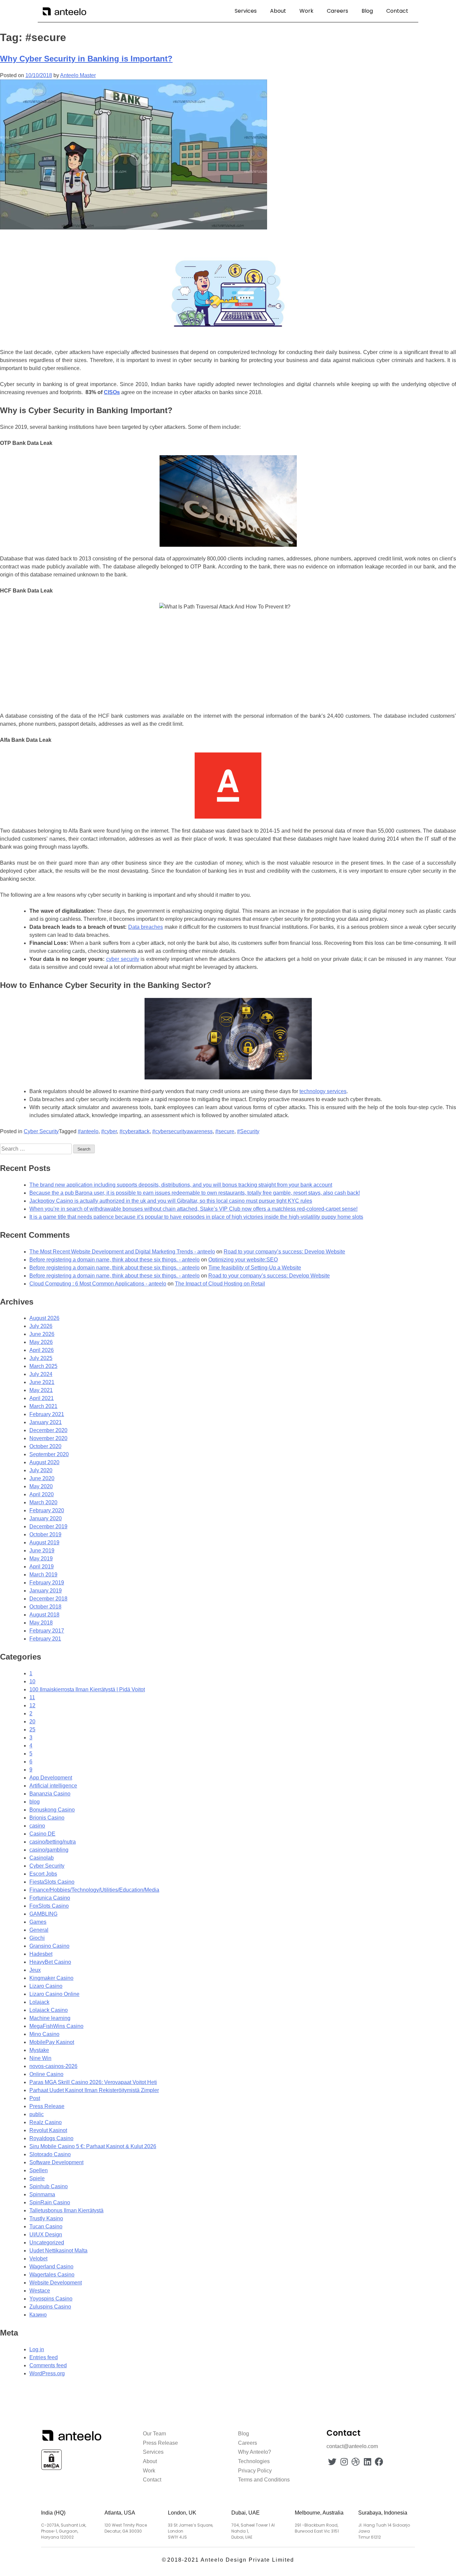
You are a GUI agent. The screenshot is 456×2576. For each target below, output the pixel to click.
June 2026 (42, 1334)
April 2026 (42, 1350)
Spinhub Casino (49, 2186)
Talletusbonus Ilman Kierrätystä (66, 2210)
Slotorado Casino (50, 2154)
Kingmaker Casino (51, 1978)
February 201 (45, 1639)
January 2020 (46, 1518)
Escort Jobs (43, 1874)
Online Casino (46, 2074)
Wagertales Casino (52, 2275)
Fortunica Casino (50, 1898)
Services (246, 11)
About (278, 11)
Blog (367, 11)
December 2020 (48, 1430)
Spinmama (42, 2194)
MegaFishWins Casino (56, 2026)
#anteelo (88, 1131)
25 (32, 1730)
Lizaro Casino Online (54, 1994)
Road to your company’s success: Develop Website (284, 1252)
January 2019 (46, 1591)
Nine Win (40, 2058)
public (37, 2114)
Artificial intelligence (53, 1786)
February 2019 (47, 1583)
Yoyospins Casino (51, 2299)
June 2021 (42, 1382)
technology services (323, 1091)
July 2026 (41, 1326)
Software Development (56, 2162)
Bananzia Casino (50, 1794)
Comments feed (48, 2365)
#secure (225, 1131)
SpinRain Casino (50, 2202)
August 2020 (44, 1462)
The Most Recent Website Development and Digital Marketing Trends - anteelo (122, 1252)
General (39, 1930)
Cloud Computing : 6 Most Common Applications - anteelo (98, 1284)
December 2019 (48, 1526)
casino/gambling (49, 1850)
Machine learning (50, 2018)
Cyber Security (41, 1131)
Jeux (35, 1970)
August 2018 (44, 1615)
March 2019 (43, 1575)
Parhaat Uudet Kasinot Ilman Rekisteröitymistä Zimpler (94, 2090)
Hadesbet (41, 1954)
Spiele (37, 2178)
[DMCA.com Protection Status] (51, 2469)
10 (32, 1681)
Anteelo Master (78, 75)
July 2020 (41, 1470)
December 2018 (48, 1599)
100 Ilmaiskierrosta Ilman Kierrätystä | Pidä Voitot (87, 1689)
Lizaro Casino (46, 1986)
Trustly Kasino (46, 2218)
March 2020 (43, 1502)
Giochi (37, 1938)
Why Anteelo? (255, 2452)
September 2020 (49, 1454)
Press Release (47, 2106)
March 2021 (43, 1406)
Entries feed (44, 2357)
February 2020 (47, 1510)
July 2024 (41, 1374)
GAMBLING (43, 1914)
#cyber (109, 1131)
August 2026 (44, 1318)
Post (35, 2098)
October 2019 (45, 1534)
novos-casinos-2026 (53, 2066)
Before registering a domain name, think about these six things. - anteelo (115, 1260)
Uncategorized (47, 2243)
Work (306, 11)
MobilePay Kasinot (52, 2042)
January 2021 (46, 1422)
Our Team (154, 2434)
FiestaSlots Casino (52, 1882)
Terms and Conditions (264, 2480)
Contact (397, 11)
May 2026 (41, 1342)
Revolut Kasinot (48, 2130)
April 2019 (42, 1567)
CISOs (112, 392)
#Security (248, 1131)
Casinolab (42, 1858)
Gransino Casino (49, 1946)
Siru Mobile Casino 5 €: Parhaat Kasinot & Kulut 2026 (93, 2146)
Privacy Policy (255, 2471)
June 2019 (42, 1551)
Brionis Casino (47, 1818)
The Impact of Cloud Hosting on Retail (220, 1284)
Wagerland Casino (51, 2267)
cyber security (123, 959)
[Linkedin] (367, 2462)
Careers (337, 11)
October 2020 (45, 1446)
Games (38, 1922)
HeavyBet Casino (50, 1962)
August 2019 (44, 1542)
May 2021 (41, 1390)
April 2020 (42, 1494)
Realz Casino (46, 2122)
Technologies (254, 2461)
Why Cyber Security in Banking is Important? (86, 59)
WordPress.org (47, 2373)
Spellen (39, 2170)
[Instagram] (344, 2462)
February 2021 (47, 1414)
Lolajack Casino (49, 2010)
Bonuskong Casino (52, 1810)
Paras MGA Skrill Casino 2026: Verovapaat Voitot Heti (93, 2082)
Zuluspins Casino (50, 2307)
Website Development (56, 2283)
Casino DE (42, 1834)
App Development (51, 1778)
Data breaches (146, 927)
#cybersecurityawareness (182, 1131)
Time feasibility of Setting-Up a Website (255, 1268)
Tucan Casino (46, 2226)
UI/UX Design (46, 2235)
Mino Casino (44, 2034)
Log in (37, 2349)
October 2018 (45, 1607)
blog (35, 1802)
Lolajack (39, 2002)
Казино (38, 2315)
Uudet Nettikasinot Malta (58, 2251)
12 (32, 1705)
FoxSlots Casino (49, 1906)
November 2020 (48, 1438)
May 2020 (41, 1486)
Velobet (38, 2259)
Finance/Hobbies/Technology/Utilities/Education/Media (94, 1890)
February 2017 (47, 1631)
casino (37, 1826)
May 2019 (41, 1559)
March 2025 (43, 1366)
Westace (40, 2291)
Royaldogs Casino (51, 2138)
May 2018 (41, 1623)
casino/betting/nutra (53, 1842)
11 (32, 1697)
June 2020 (42, 1478)
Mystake (39, 2050)
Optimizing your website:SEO (243, 1260)
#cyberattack (135, 1131)
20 (32, 1722)
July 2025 (41, 1358)
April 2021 (42, 1398)
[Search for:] (37, 1149)
